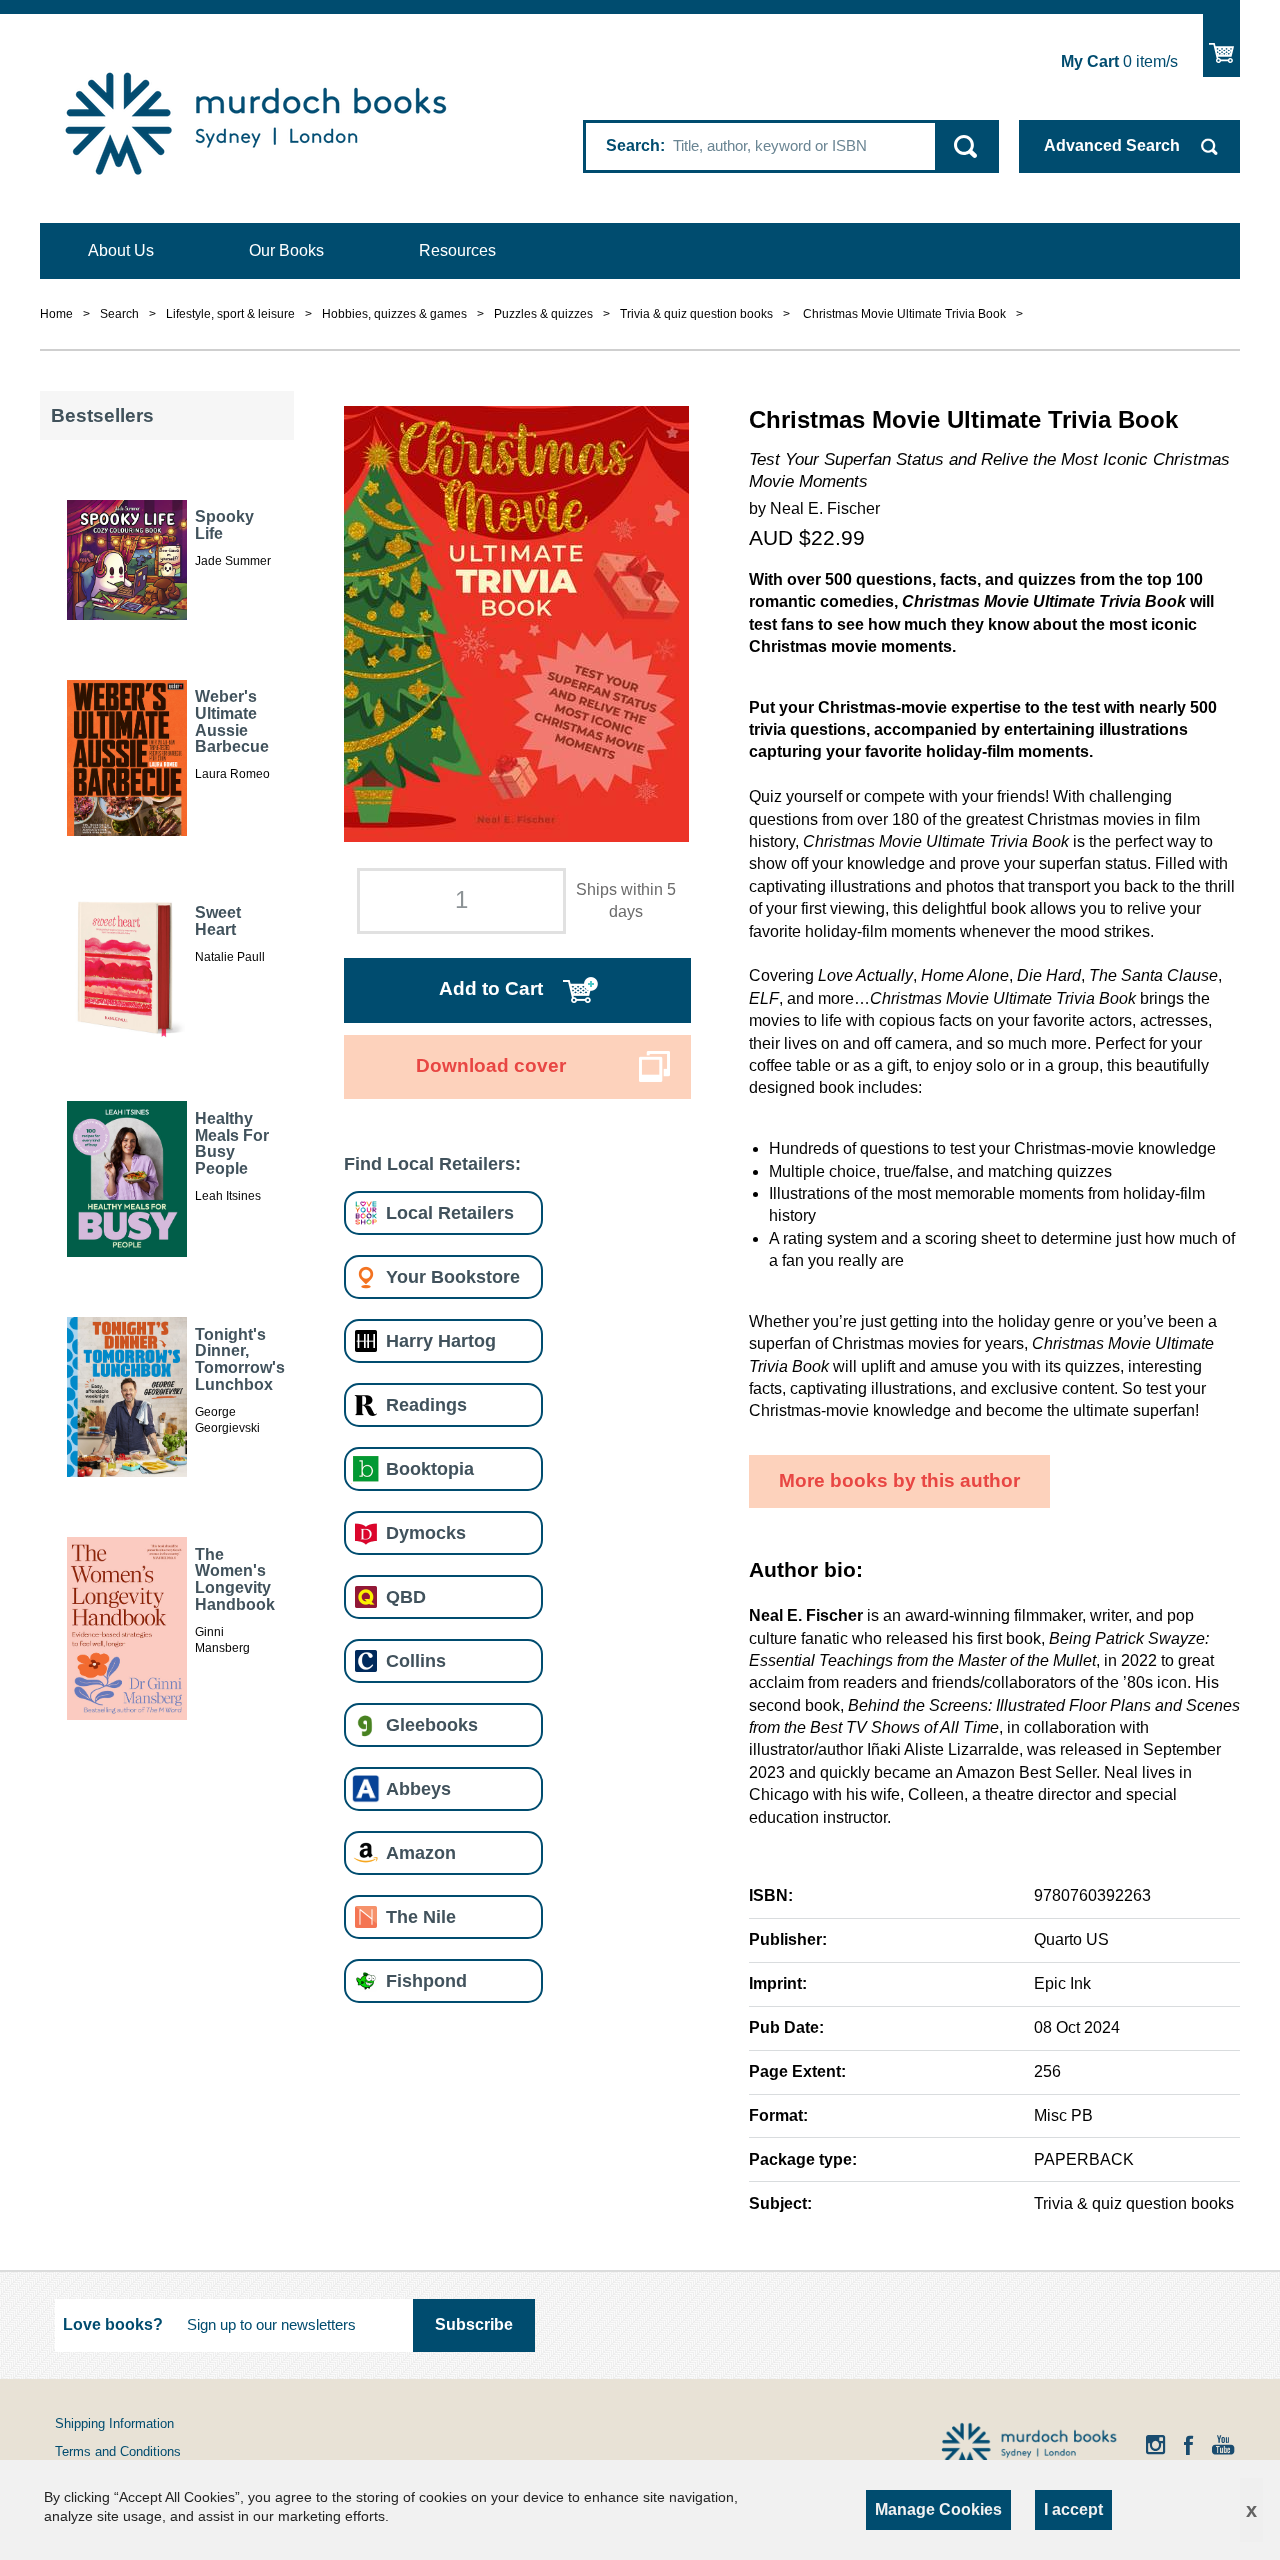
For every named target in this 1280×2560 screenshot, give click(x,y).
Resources (457, 250)
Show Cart (1221, 45)
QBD (406, 1596)
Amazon (421, 1852)
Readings (426, 1404)
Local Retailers (450, 1212)
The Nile (421, 1916)
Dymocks (426, 1532)
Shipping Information (114, 2423)
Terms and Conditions (118, 2451)
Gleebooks (432, 1724)
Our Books (286, 250)
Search (633, 145)
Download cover (491, 1065)
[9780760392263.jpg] (516, 622)
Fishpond (426, 1980)
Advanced (1112, 145)
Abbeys (418, 1788)
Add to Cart (491, 988)
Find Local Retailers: (432, 1163)
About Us (121, 250)
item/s (1119, 61)
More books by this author (899, 1480)
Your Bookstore (453, 1276)
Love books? (113, 2324)
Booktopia (430, 1468)
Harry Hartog (441, 1340)
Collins (416, 1660)
